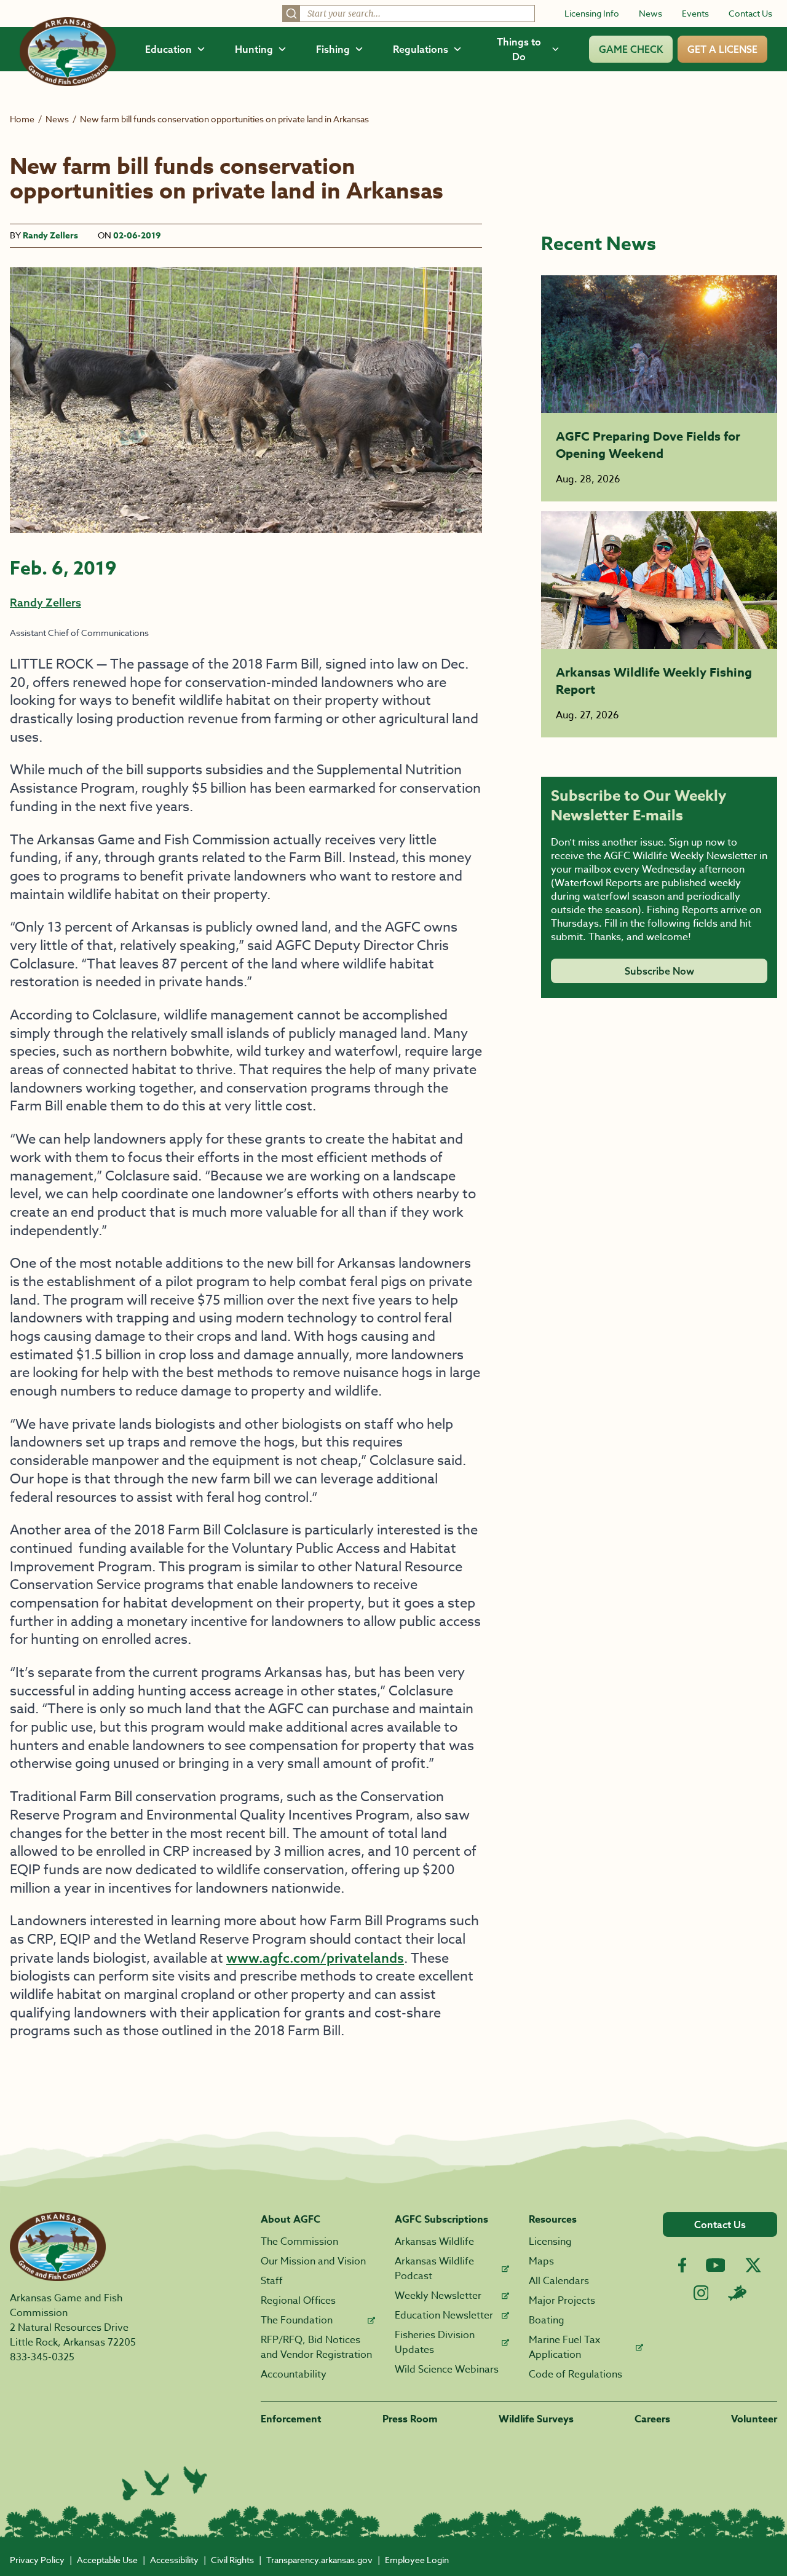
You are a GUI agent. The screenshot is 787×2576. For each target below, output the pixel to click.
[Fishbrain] (737, 2293)
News (651, 13)
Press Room (410, 2419)
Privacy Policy (37, 2560)
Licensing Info (592, 13)
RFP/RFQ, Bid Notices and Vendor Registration (316, 2347)
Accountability (294, 2374)
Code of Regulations (575, 2374)
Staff (272, 2281)
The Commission (299, 2242)
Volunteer (754, 2419)
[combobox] (409, 14)
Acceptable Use (107, 2560)
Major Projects (562, 2301)
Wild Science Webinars (447, 2370)
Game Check (631, 49)
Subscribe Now (659, 971)
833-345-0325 (42, 2357)
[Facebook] (682, 2265)
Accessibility (174, 2560)
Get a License (722, 49)
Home (22, 119)
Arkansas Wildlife (434, 2242)
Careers (652, 2419)
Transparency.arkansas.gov (319, 2560)
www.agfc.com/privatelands (315, 1958)
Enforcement (291, 2419)
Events (695, 13)
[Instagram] (701, 2293)
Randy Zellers (50, 236)
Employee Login (417, 2560)
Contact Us (750, 13)
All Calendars (559, 2281)
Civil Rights (232, 2560)
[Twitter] (753, 2265)
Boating (547, 2320)
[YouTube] (716, 2265)
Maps (541, 2261)
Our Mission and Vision (313, 2261)
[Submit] (291, 14)
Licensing (550, 2242)
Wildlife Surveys (536, 2419)
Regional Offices (298, 2301)
